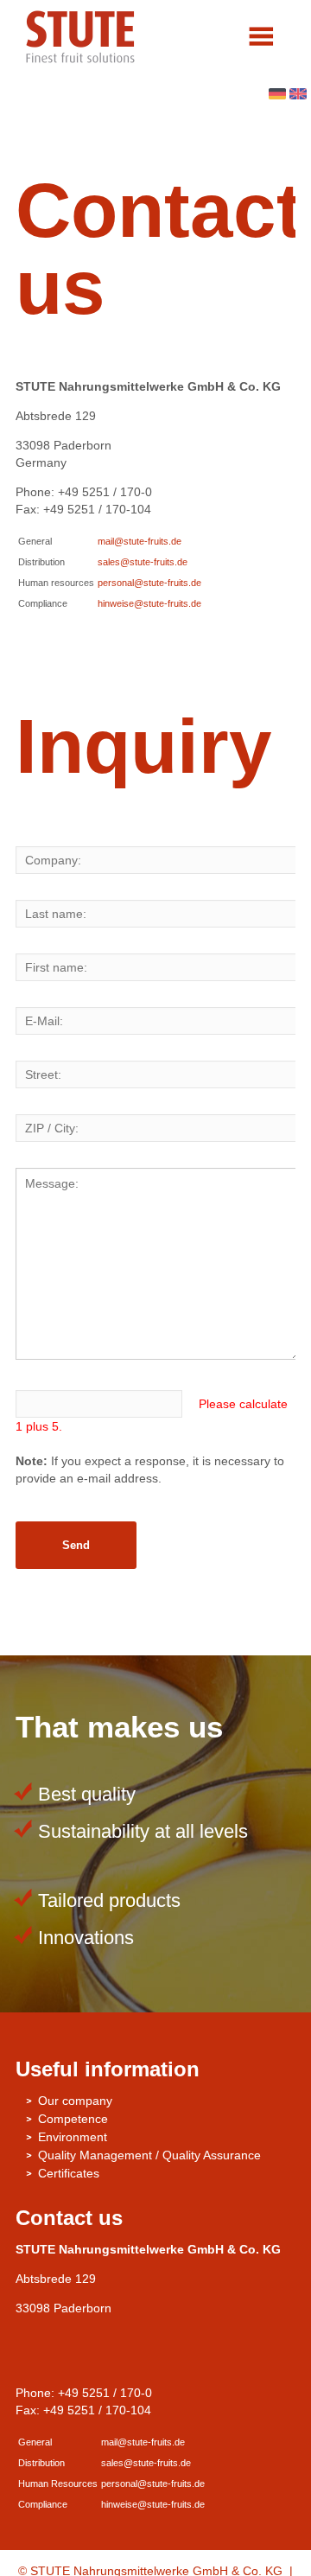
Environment (73, 2137)
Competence (73, 2119)
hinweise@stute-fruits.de (149, 603)
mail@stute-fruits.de (140, 541)
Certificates (69, 2173)
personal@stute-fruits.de (149, 583)
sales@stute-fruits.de (143, 562)
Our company (75, 2101)
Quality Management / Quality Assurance (149, 2155)
